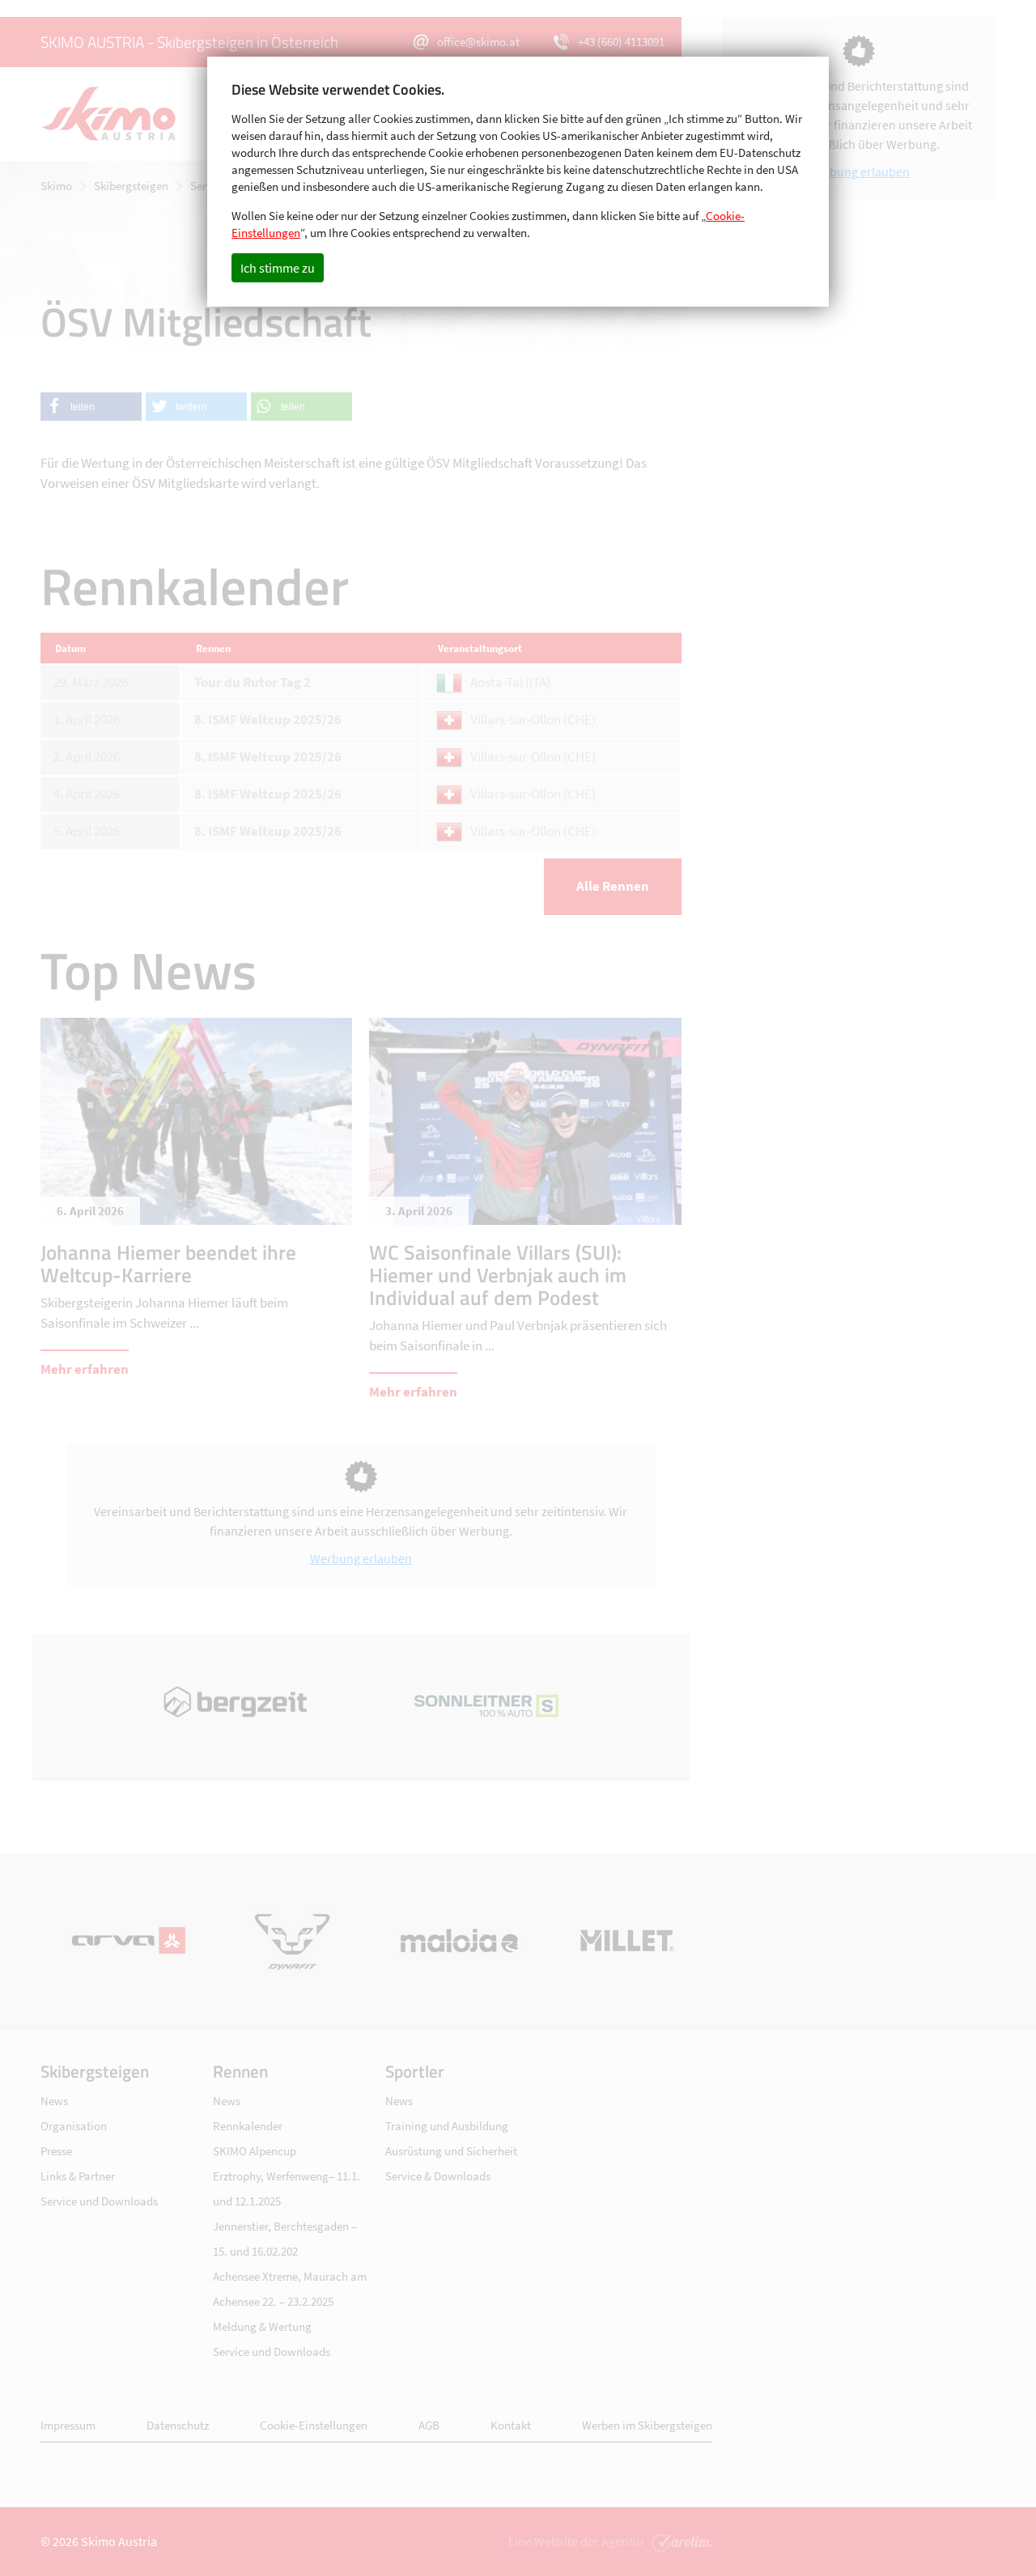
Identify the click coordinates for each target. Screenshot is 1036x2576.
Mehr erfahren (85, 1369)
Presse (56, 2151)
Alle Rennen (613, 886)
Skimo (56, 186)
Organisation (74, 2126)
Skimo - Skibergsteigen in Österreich (117, 114)
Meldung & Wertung (262, 2326)
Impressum (68, 2425)
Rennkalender (248, 2126)
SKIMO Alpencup (255, 2151)
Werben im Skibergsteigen (647, 2425)
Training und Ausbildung (447, 2126)
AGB (429, 2425)
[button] (91, 407)
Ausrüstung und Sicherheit (451, 2151)
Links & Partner (78, 2176)
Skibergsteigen (131, 186)
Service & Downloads (438, 2176)
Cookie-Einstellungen (314, 2425)
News (54, 2101)
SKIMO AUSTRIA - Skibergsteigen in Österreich (189, 42)
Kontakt (511, 2425)
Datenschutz (178, 2425)
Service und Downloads (99, 2201)
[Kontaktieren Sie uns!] (680, 2541)
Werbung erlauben (361, 1558)
